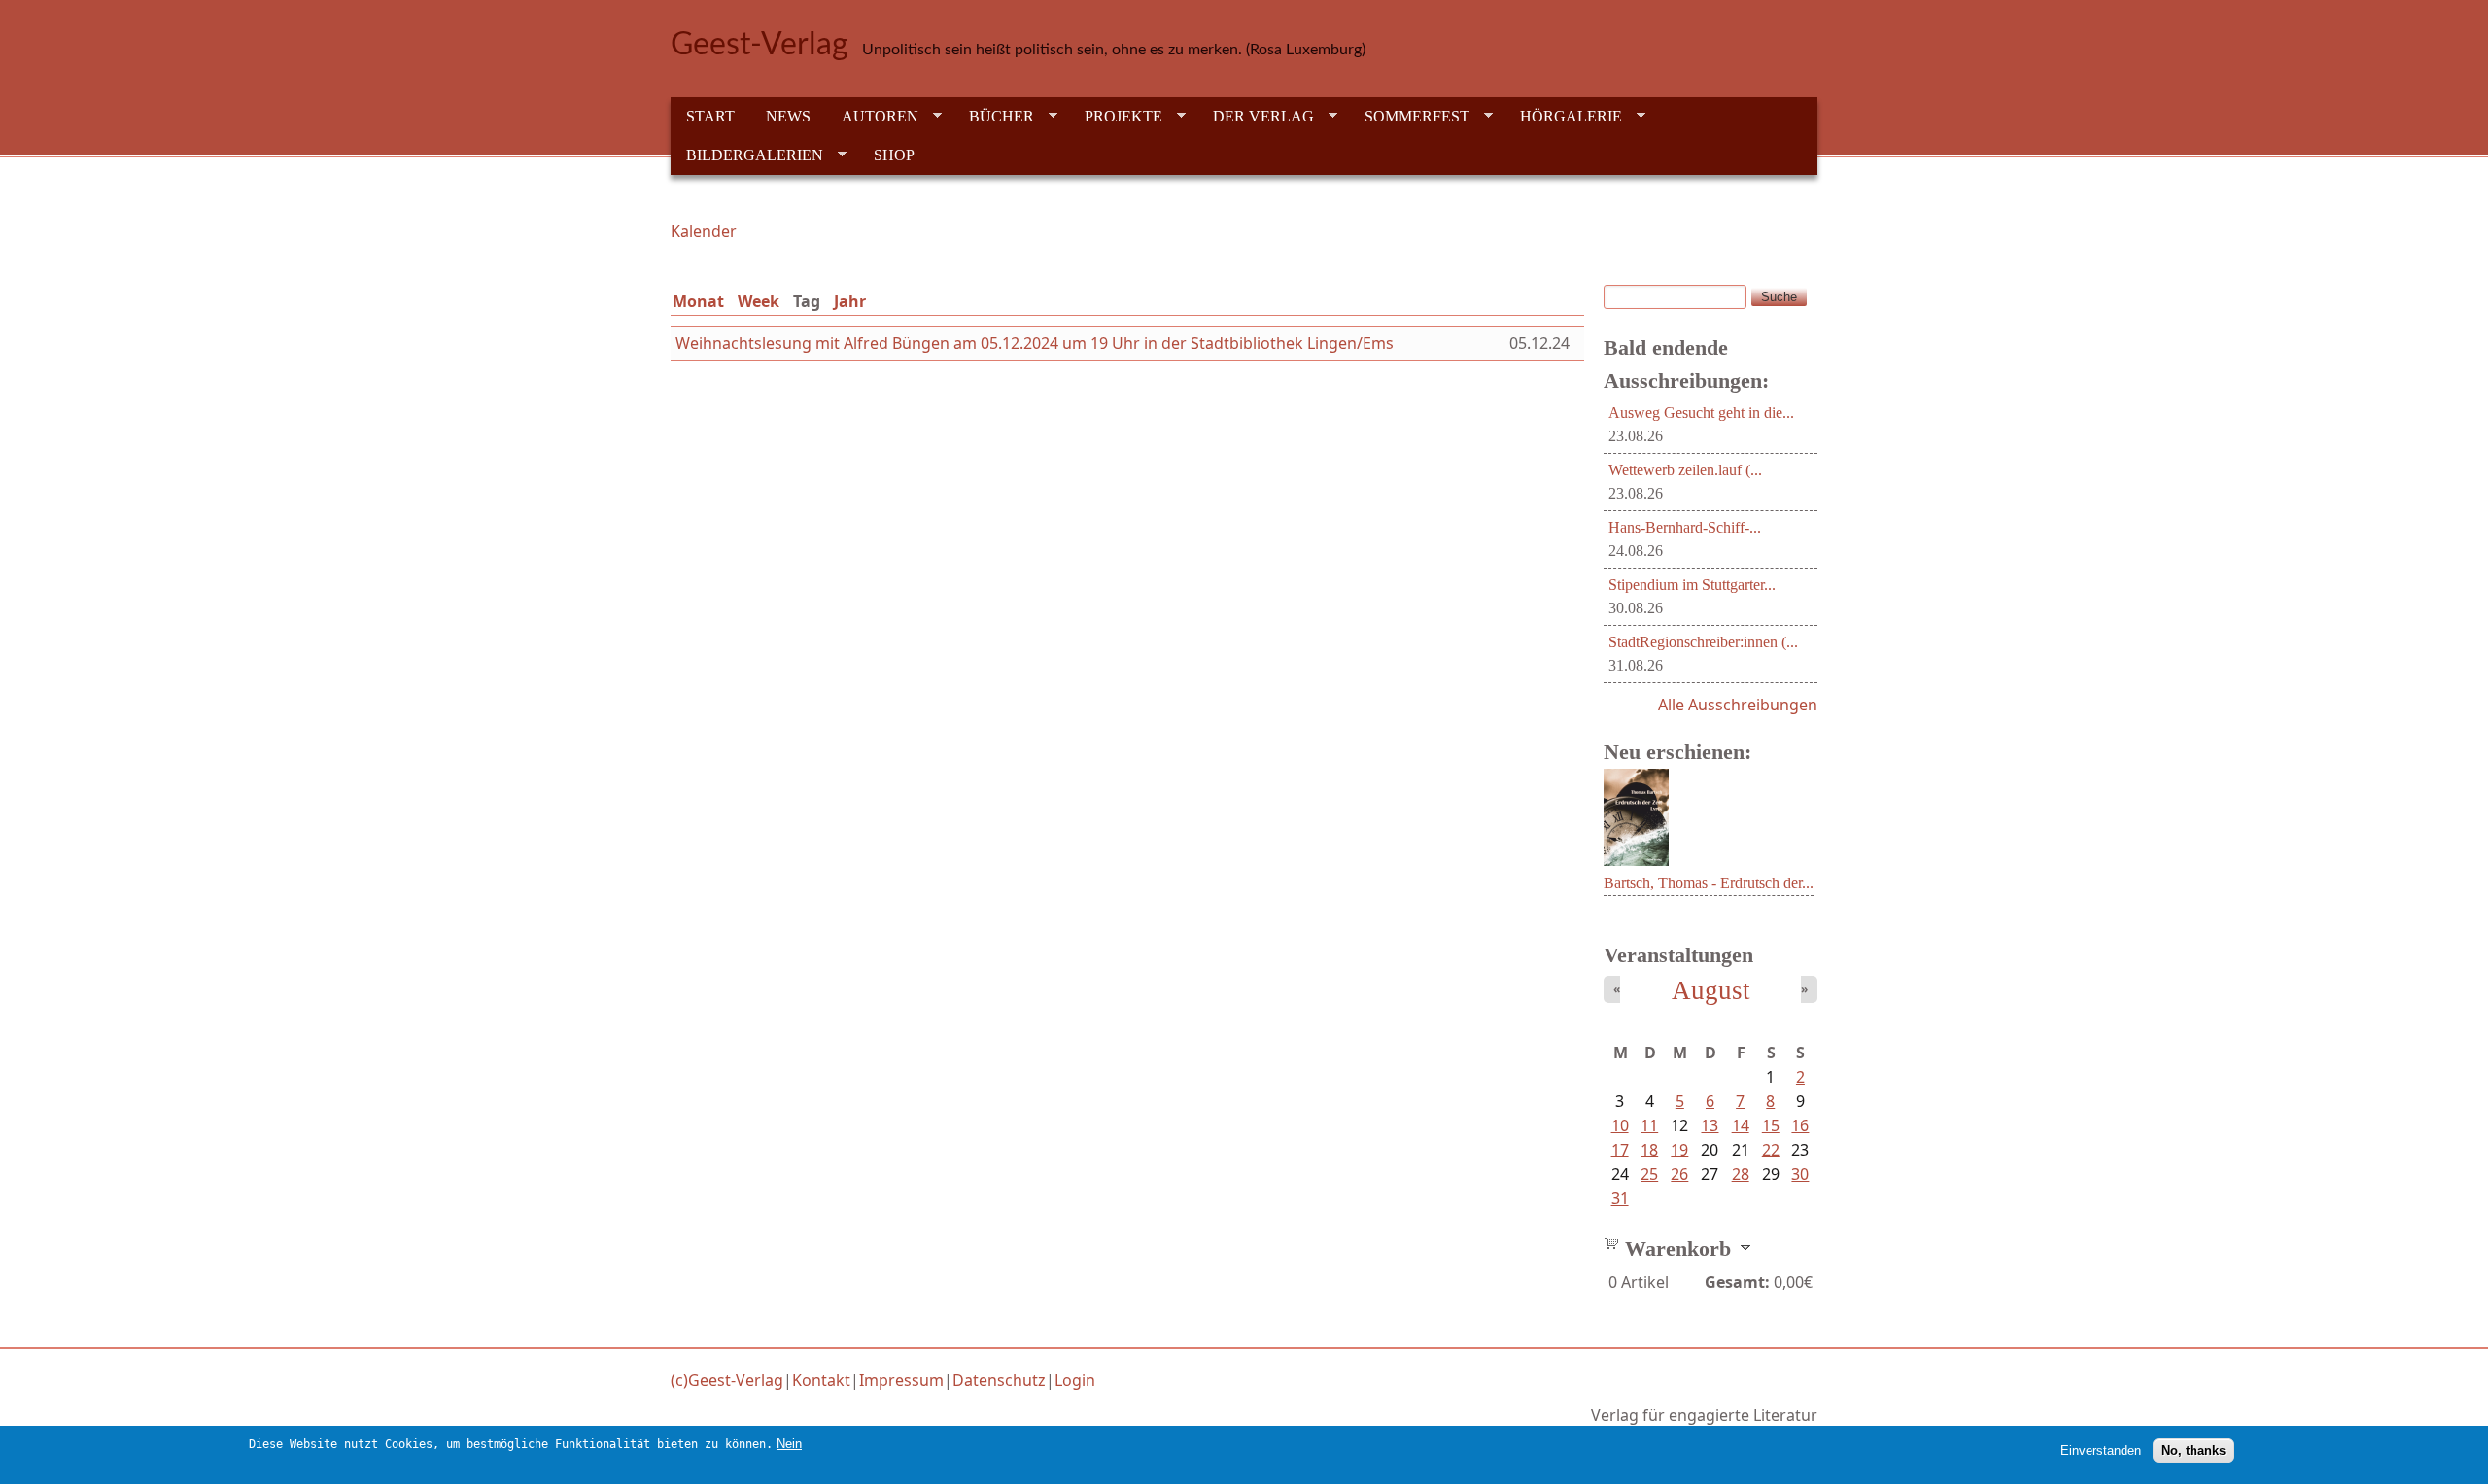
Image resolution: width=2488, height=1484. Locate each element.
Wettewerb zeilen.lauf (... (1685, 470)
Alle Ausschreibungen (1738, 705)
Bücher (994, 117)
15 (1771, 1125)
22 (1771, 1150)
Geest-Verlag (760, 45)
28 (1741, 1174)
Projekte (1116, 117)
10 (1620, 1125)
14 (1741, 1125)
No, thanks (2194, 1450)
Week (759, 301)
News (788, 116)
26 (1679, 1174)
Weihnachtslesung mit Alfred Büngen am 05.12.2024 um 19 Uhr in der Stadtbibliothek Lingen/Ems (1035, 343)
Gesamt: (1737, 1282)
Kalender (704, 231)
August (1711, 990)
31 (1620, 1198)
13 (1710, 1125)
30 (1800, 1174)
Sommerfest (1409, 117)
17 (1620, 1150)
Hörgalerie (1563, 117)
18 (1649, 1150)
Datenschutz (999, 1380)
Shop (894, 155)
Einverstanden (2101, 1450)
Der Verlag (1256, 117)
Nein (789, 1444)
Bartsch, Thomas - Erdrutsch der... (1709, 883)
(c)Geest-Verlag (727, 1380)
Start (710, 116)
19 (1679, 1150)
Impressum (901, 1380)
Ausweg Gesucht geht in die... (1701, 413)
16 (1800, 1125)
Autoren (872, 117)
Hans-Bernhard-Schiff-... (1685, 527)
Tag (811, 301)
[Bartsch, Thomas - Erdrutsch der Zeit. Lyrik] (1636, 860)
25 (1649, 1174)
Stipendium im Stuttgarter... (1692, 585)
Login (1075, 1380)
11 (1649, 1125)
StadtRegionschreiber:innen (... (1703, 642)
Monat (698, 301)
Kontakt (821, 1380)
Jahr (850, 301)
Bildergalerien (747, 155)
